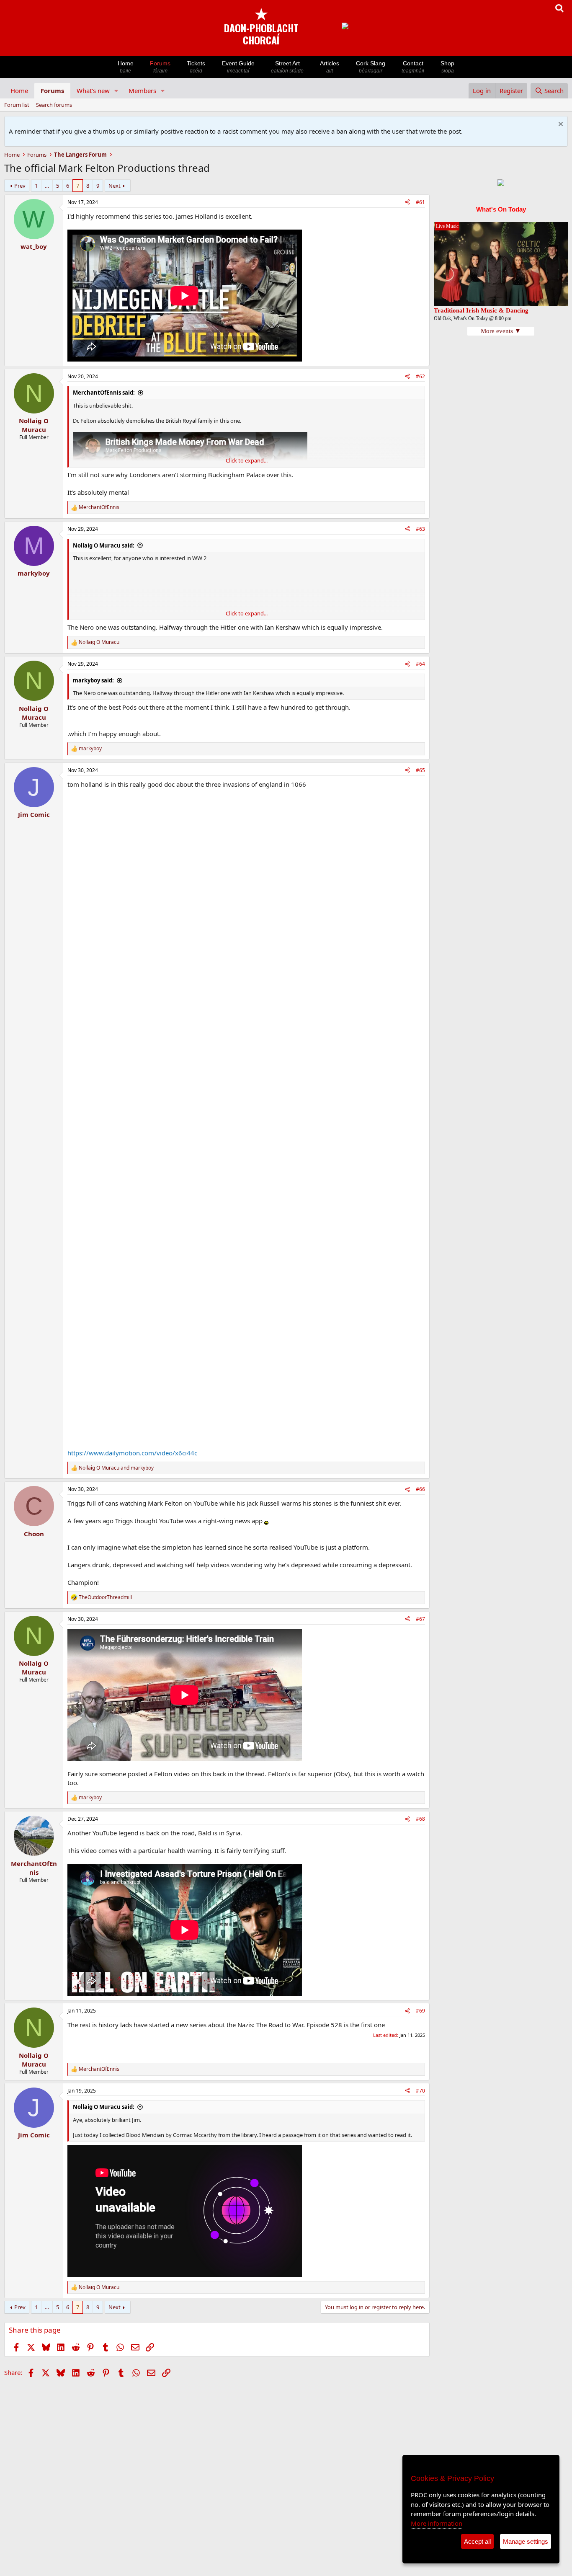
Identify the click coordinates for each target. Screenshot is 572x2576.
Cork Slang (371, 67)
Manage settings (526, 2541)
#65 (420, 770)
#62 (420, 376)
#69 (420, 2011)
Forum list (17, 105)
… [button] (47, 186)
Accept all (477, 2541)
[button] (116, 91)
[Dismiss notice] (560, 125)
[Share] (407, 203)
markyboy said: (93, 680)
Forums (160, 67)
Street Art (287, 67)
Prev (20, 186)
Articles (330, 67)
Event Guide (238, 67)
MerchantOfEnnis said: (104, 393)
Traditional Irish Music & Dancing (481, 310)
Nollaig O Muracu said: (104, 545)
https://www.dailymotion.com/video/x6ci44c (132, 1453)
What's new (93, 90)
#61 (420, 202)
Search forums (54, 105)
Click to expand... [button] (247, 460)
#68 (420, 1819)
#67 (420, 1619)
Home (126, 67)
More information (437, 2523)
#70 (420, 2091)
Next (115, 186)
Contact (413, 67)
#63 (420, 529)
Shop (447, 67)
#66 (420, 1489)
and (116, 1468)
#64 (420, 664)
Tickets (196, 67)
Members (142, 90)
